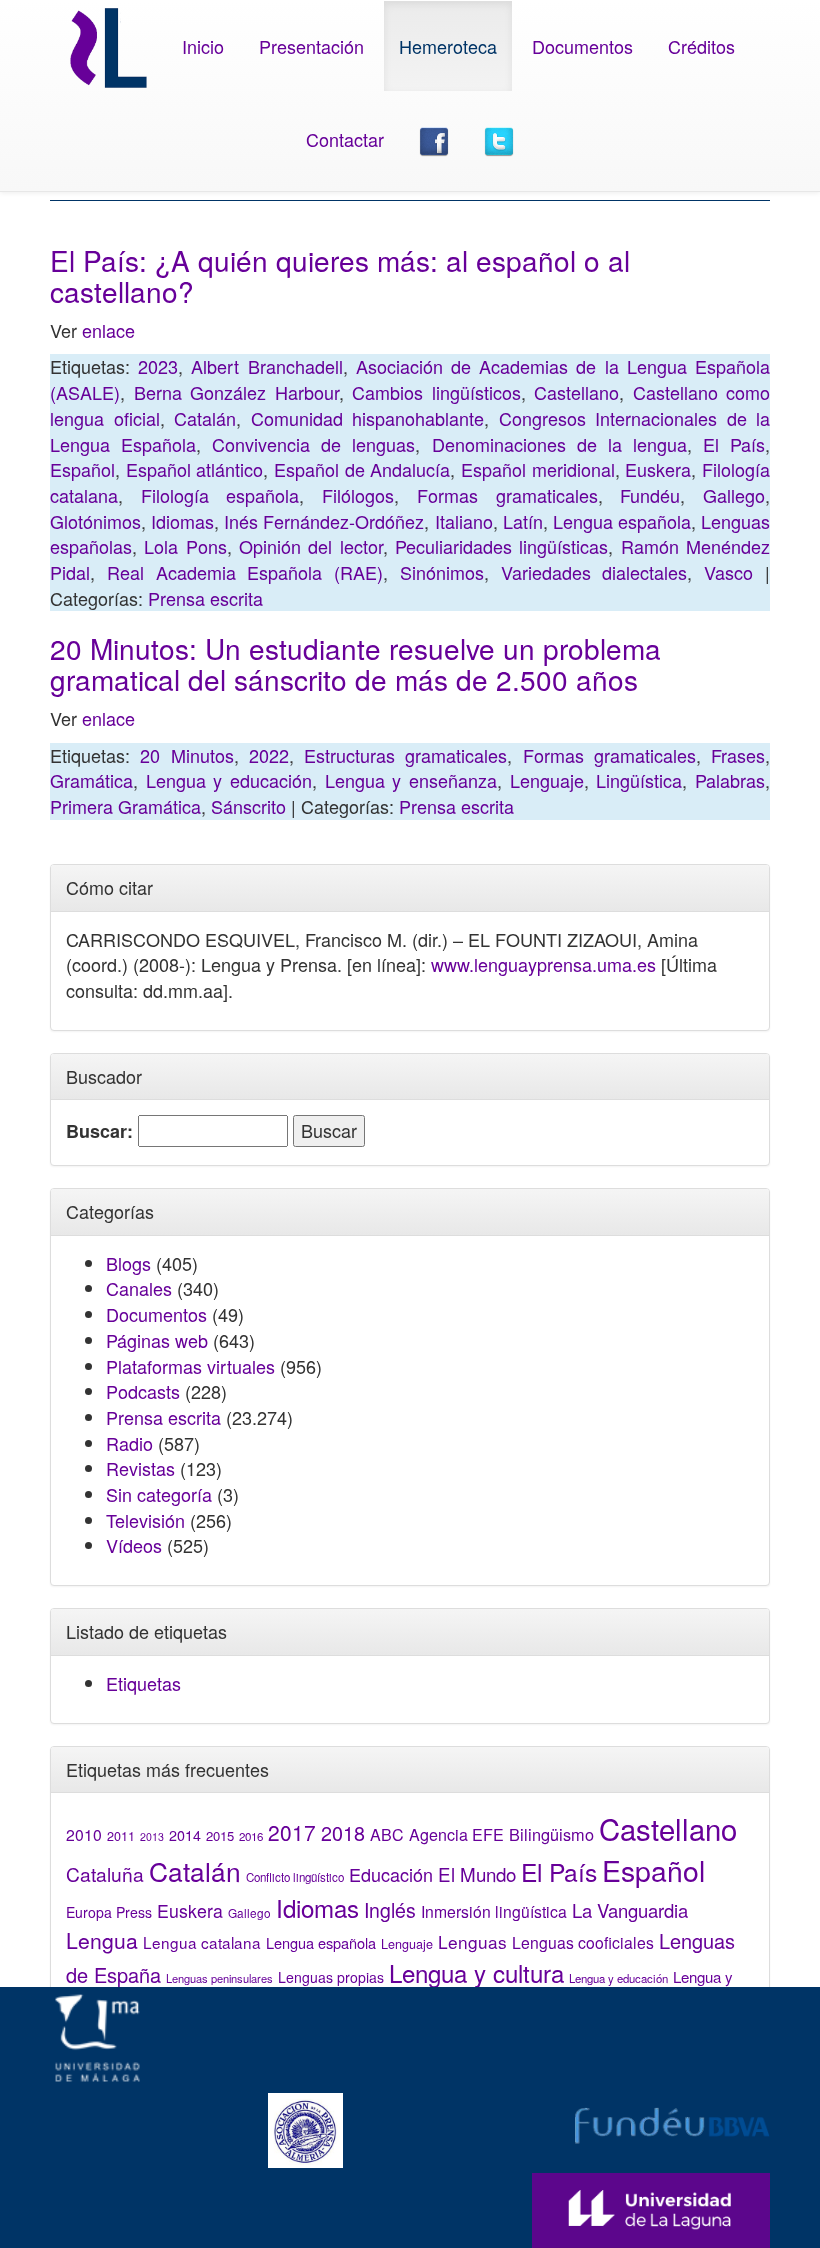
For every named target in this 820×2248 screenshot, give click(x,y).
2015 (220, 1835)
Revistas (140, 1468)
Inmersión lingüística (494, 1911)
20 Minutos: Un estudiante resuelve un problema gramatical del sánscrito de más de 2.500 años (355, 663)
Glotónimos (95, 521)
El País (734, 444)
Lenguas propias (331, 1977)
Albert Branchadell (266, 366)
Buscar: (99, 1131)
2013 (152, 1836)
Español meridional (538, 469)
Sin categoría (159, 1494)
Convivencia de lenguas (313, 444)
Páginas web (157, 1340)
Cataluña (105, 1873)
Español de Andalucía (362, 469)
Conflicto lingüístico (295, 1877)
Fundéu (650, 495)
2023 (158, 366)
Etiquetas (143, 1683)
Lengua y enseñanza (411, 780)
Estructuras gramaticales (405, 755)
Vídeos (134, 1545)
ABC (387, 1834)
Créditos (701, 46)
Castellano (576, 392)
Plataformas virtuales (190, 1366)
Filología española (220, 495)
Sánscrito (248, 806)
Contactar (345, 139)
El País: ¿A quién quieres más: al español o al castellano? (340, 275)
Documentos (582, 46)
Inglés (390, 1910)
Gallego (734, 495)
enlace (108, 330)
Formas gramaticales (507, 495)
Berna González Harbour (236, 392)
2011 (121, 1836)
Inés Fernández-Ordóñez (324, 521)
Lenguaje (547, 780)
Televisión (145, 1520)
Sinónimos (442, 572)
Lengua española (622, 521)
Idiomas (182, 521)
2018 (343, 1832)
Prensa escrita (205, 598)
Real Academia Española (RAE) (245, 572)
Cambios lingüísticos (436, 392)
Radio (129, 1443)
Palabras (730, 780)
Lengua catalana (202, 1942)
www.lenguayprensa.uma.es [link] (543, 964)
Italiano (464, 521)
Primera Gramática (125, 806)
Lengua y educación (229, 780)
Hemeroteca (448, 46)
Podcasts (143, 1391)
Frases (738, 755)
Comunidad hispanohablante (368, 418)
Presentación (311, 46)
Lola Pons (185, 546)
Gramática (91, 780)
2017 (292, 1832)
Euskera (658, 469)
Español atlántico (195, 469)
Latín (523, 521)
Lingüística (639, 780)
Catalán (205, 418)
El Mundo (477, 1873)
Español (82, 469)
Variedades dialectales (594, 572)
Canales (139, 1288)
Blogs (128, 1263)
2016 (251, 1836)
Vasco (728, 572)
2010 (84, 1834)
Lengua (102, 1940)
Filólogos (358, 495)
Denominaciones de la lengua (559, 444)
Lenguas (472, 1941)
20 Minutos (186, 755)
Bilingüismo (551, 1834)
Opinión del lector (311, 546)
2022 (269, 755)
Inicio (203, 46)
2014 (185, 1835)
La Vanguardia (630, 1910)
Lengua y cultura (476, 1972)
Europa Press (109, 1912)
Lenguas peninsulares (219, 1978)
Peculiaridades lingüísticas (501, 546)
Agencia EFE (456, 1834)
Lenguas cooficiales (583, 1942)
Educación (391, 1874)
